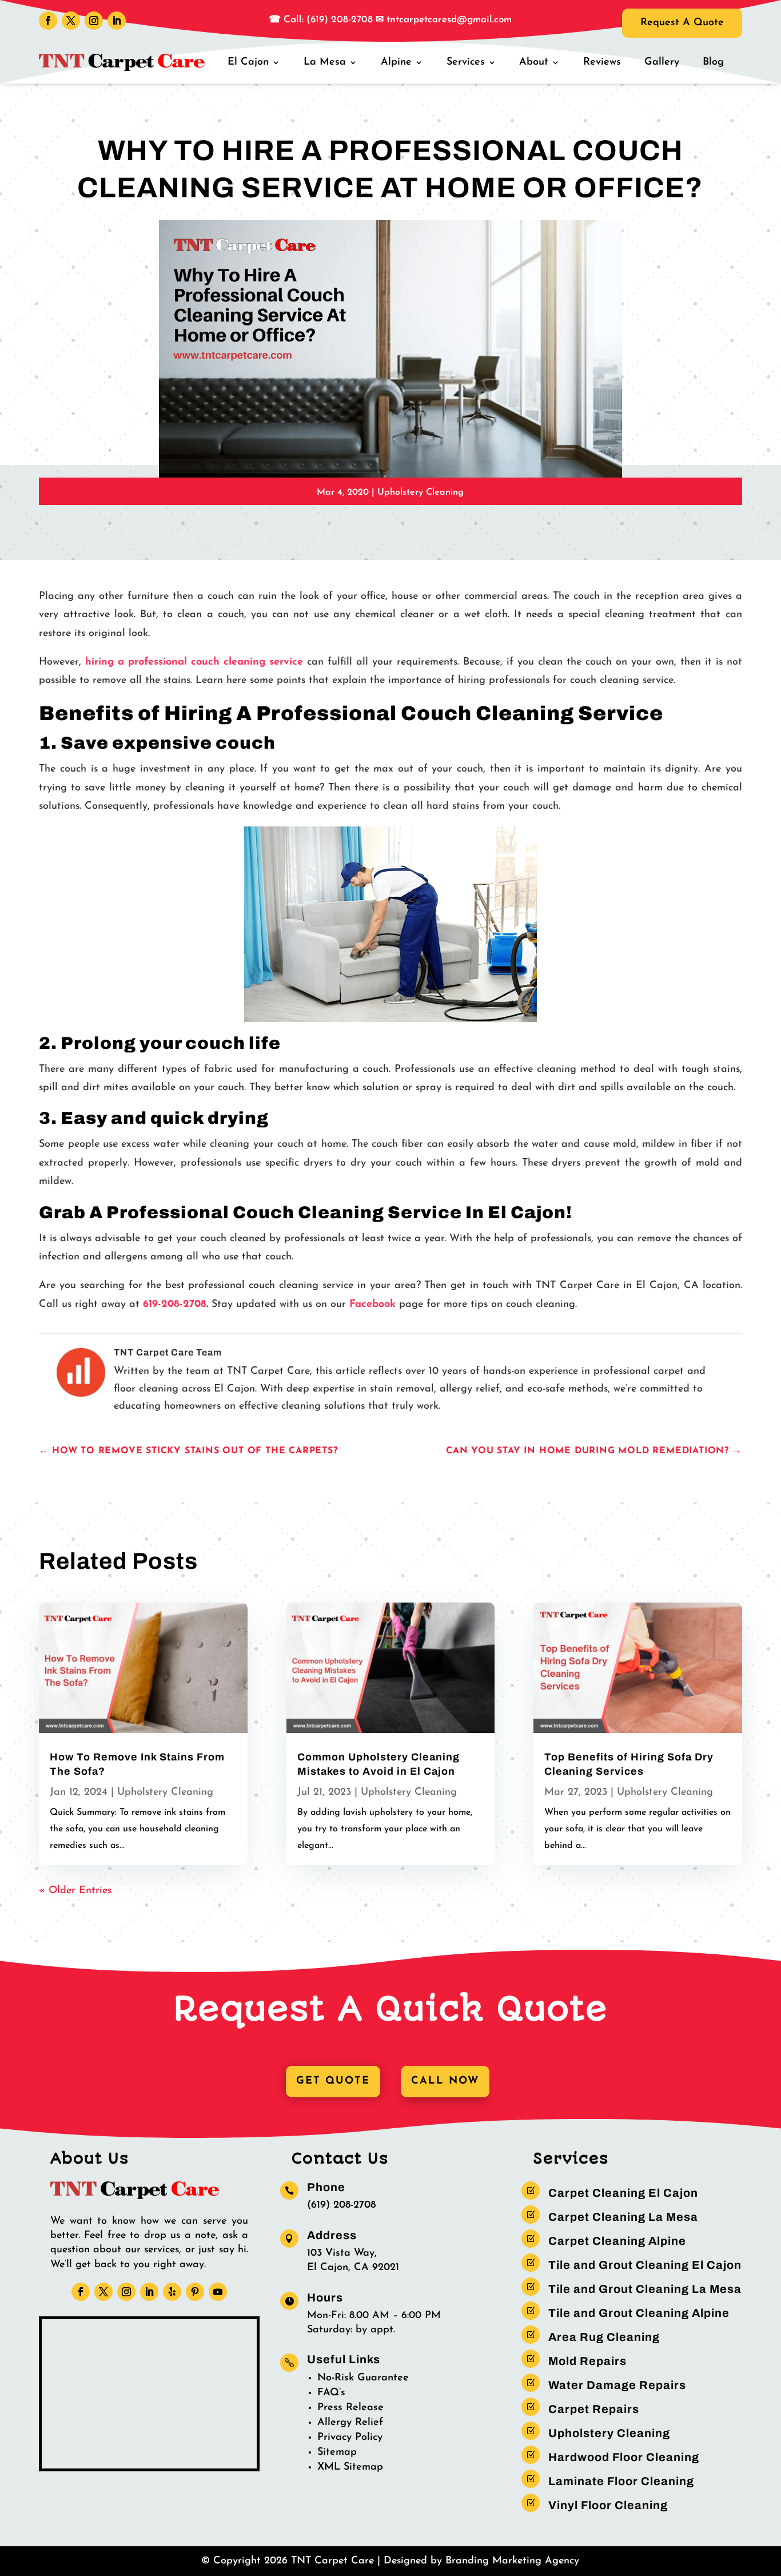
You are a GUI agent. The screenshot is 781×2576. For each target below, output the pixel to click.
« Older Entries (75, 1891)
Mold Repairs (587, 2361)
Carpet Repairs (594, 2409)
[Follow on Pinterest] (195, 2292)
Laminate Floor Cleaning (621, 2481)
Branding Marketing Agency (512, 2561)
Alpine (396, 62)
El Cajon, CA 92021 (353, 2268)
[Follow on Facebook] (48, 21)
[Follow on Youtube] (218, 2292)
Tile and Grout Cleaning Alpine (639, 2313)
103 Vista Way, (342, 2253)
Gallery (662, 62)
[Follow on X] (71, 21)
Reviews (602, 62)
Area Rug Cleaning (604, 2337)
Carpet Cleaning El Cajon (623, 2193)
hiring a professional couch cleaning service (194, 662)
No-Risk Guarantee (363, 2378)
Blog (713, 62)
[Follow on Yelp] (172, 2292)
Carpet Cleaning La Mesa (623, 2217)
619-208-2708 (175, 1305)
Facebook (372, 1305)
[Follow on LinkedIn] (117, 21)
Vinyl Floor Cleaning (608, 2505)
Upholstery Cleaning (421, 492)
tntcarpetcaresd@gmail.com (449, 20)
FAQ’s (331, 2393)
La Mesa (325, 62)
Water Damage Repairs (617, 2385)
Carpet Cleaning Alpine (617, 2241)
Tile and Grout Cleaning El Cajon (645, 2265)
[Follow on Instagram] (94, 21)
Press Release (350, 2408)
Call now (445, 2081)
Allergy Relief (350, 2423)
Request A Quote (682, 23)
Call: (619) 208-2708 (327, 20)
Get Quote (333, 2081)
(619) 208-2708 (341, 2205)
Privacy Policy (350, 2438)
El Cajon (248, 62)
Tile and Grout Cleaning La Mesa (645, 2289)
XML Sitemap (350, 2467)
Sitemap (337, 2452)
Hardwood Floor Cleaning (624, 2457)
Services (466, 62)
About (534, 62)
